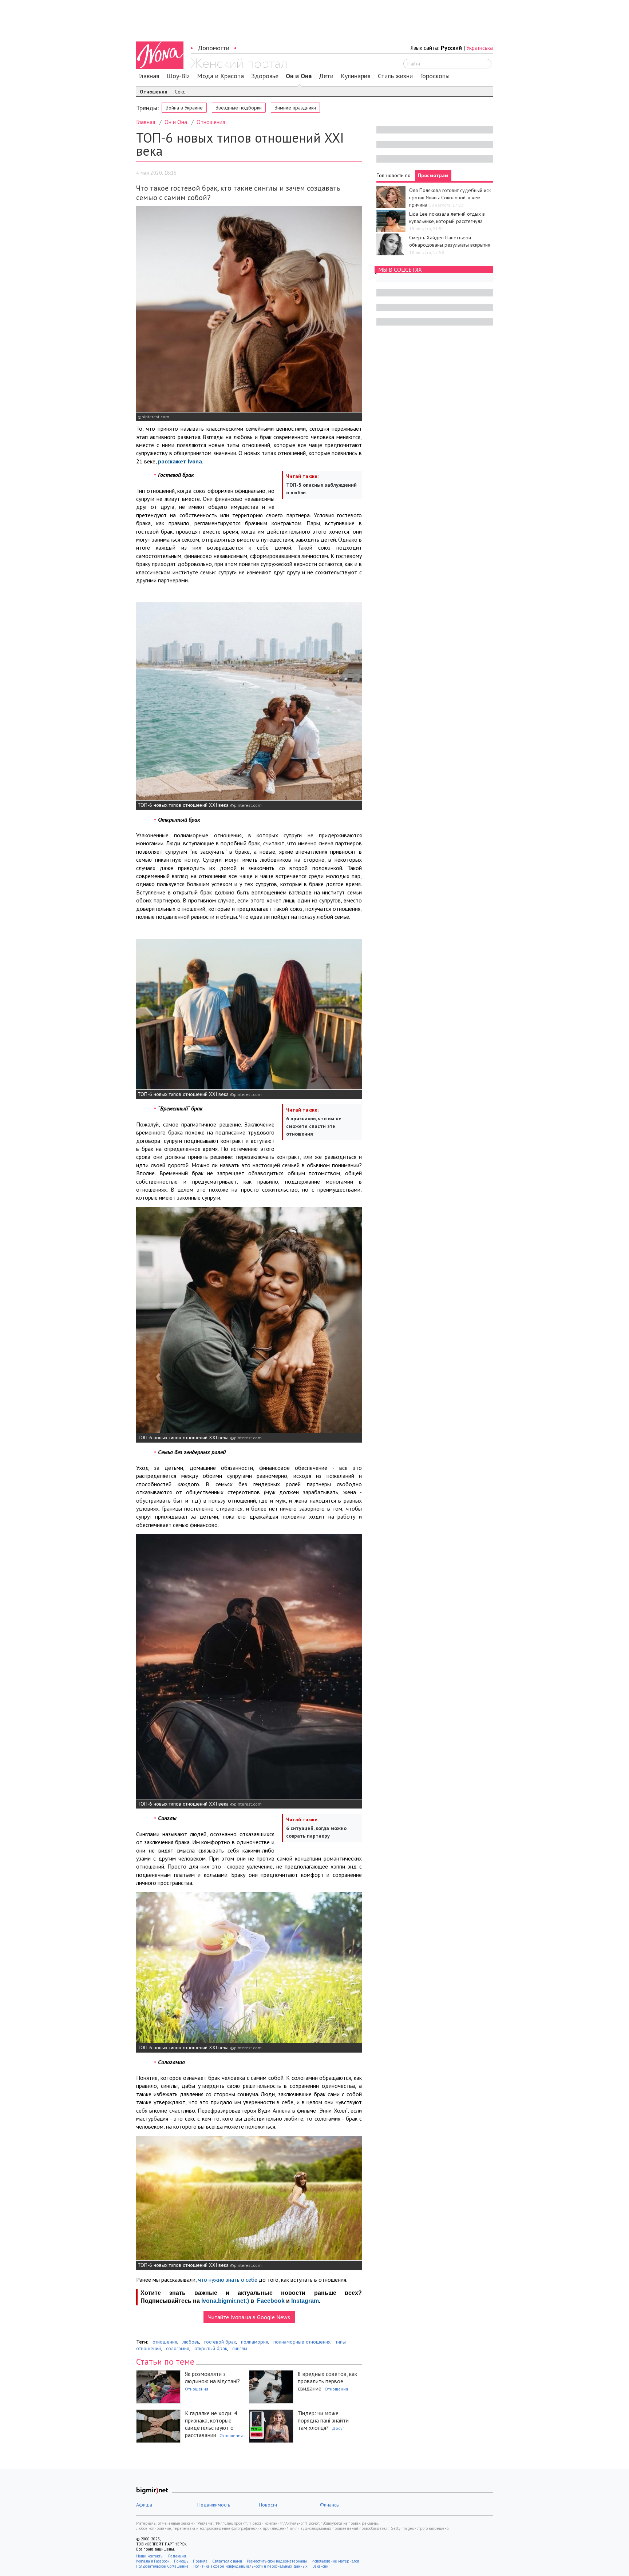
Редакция (177, 2556)
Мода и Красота (220, 76)
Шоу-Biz (178, 76)
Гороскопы (435, 76)
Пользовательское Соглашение (162, 2566)
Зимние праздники (295, 108)
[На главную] (239, 64)
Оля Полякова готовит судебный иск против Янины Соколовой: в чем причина (450, 198)
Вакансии (320, 2566)
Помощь (181, 2561)
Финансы (330, 2505)
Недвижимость (214, 2505)
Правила (200, 2561)
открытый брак (211, 2348)
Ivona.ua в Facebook (153, 2561)
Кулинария (356, 76)
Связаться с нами (227, 2561)
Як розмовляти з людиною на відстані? (212, 2377)
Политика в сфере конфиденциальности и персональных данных (250, 2566)
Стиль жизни (395, 76)
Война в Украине (184, 108)
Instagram (305, 2301)
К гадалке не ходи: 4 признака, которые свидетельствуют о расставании (211, 2424)
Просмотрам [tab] (433, 175)
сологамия (178, 2348)
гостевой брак (220, 2342)
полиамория (255, 2342)
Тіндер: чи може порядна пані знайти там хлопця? (323, 2420)
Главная (149, 76)
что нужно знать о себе (228, 2280)
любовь (191, 2342)
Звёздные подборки (239, 108)
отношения (165, 2342)
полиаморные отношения (302, 2342)
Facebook (271, 2301)
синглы (240, 2348)
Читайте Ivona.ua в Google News (249, 2317)
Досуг (338, 2428)
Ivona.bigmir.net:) (225, 2301)
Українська (480, 48)
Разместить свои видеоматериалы (277, 2561)
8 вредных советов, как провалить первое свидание (327, 2381)
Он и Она (299, 76)
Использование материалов (335, 2561)
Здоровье (265, 76)
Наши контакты (150, 2556)
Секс (180, 92)
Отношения (154, 92)
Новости (268, 2505)
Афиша (144, 2505)
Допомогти (213, 48)
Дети (326, 76)
